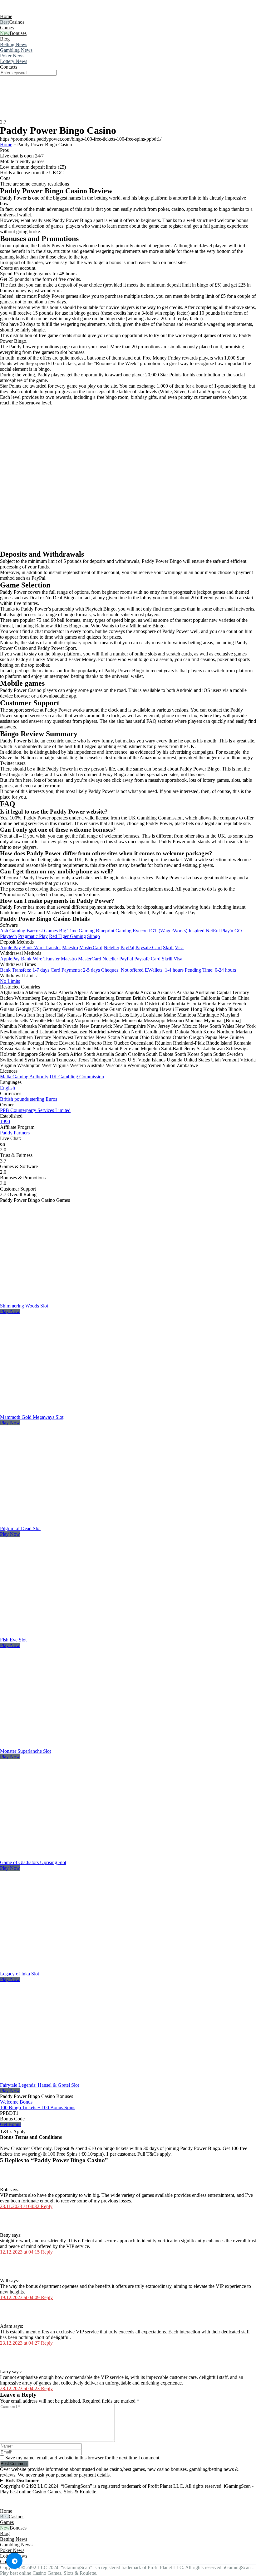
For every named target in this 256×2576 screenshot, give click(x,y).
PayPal (127, 947)
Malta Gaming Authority (24, 1077)
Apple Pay (10, 947)
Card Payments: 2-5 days (75, 970)
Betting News (14, 44)
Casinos (17, 22)
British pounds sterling (22, 1099)
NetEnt (213, 931)
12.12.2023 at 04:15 (20, 2252)
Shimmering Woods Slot (24, 1306)
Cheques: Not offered (122, 970)
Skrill (168, 947)
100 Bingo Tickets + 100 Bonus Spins (38, 2107)
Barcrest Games (42, 931)
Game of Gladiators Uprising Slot (33, 1862)
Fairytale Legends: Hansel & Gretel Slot (39, 2085)
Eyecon (140, 931)
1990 (5, 1121)
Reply (47, 2206)
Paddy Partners (15, 1133)
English (7, 1088)
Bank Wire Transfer (42, 947)
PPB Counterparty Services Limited (35, 1110)
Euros (51, 1099)
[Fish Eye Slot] (70, 1634)
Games (7, 28)
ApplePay (10, 959)
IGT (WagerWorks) (168, 931)
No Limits (10, 981)
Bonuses (18, 33)
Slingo (94, 936)
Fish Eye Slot (13, 1640)
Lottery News (14, 61)
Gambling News (16, 50)
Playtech (8, 936)
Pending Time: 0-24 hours (210, 970)
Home (6, 16)
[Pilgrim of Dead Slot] (70, 1523)
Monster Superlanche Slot (25, 1751)
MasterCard (91, 947)
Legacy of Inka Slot (20, 1974)
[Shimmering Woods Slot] (70, 1300)
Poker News (12, 56)
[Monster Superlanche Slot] (70, 1745)
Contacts (9, 67)
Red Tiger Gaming (67, 936)
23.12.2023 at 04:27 (20, 2343)
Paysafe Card (149, 947)
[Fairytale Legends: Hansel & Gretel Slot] (70, 2079)
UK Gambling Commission (77, 1077)
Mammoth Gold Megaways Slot (32, 1417)
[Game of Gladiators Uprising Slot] (70, 1857)
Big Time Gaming (77, 931)
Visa (179, 947)
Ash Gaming (13, 931)
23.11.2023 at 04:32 (20, 2206)
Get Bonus (11, 2124)
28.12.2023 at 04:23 (20, 2388)
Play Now (10, 1311)
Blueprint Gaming (114, 931)
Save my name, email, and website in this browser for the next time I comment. (83, 2458)
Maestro (70, 947)
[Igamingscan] (28, 11)
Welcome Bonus (16, 2102)
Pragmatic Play (33, 936)
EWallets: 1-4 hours (164, 970)
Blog (5, 39)
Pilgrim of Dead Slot (20, 1528)
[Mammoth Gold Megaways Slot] (70, 1411)
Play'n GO (231, 931)
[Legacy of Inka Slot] (70, 1968)
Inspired (197, 931)
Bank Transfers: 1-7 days (25, 970)
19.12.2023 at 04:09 (20, 2297)
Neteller (111, 947)
